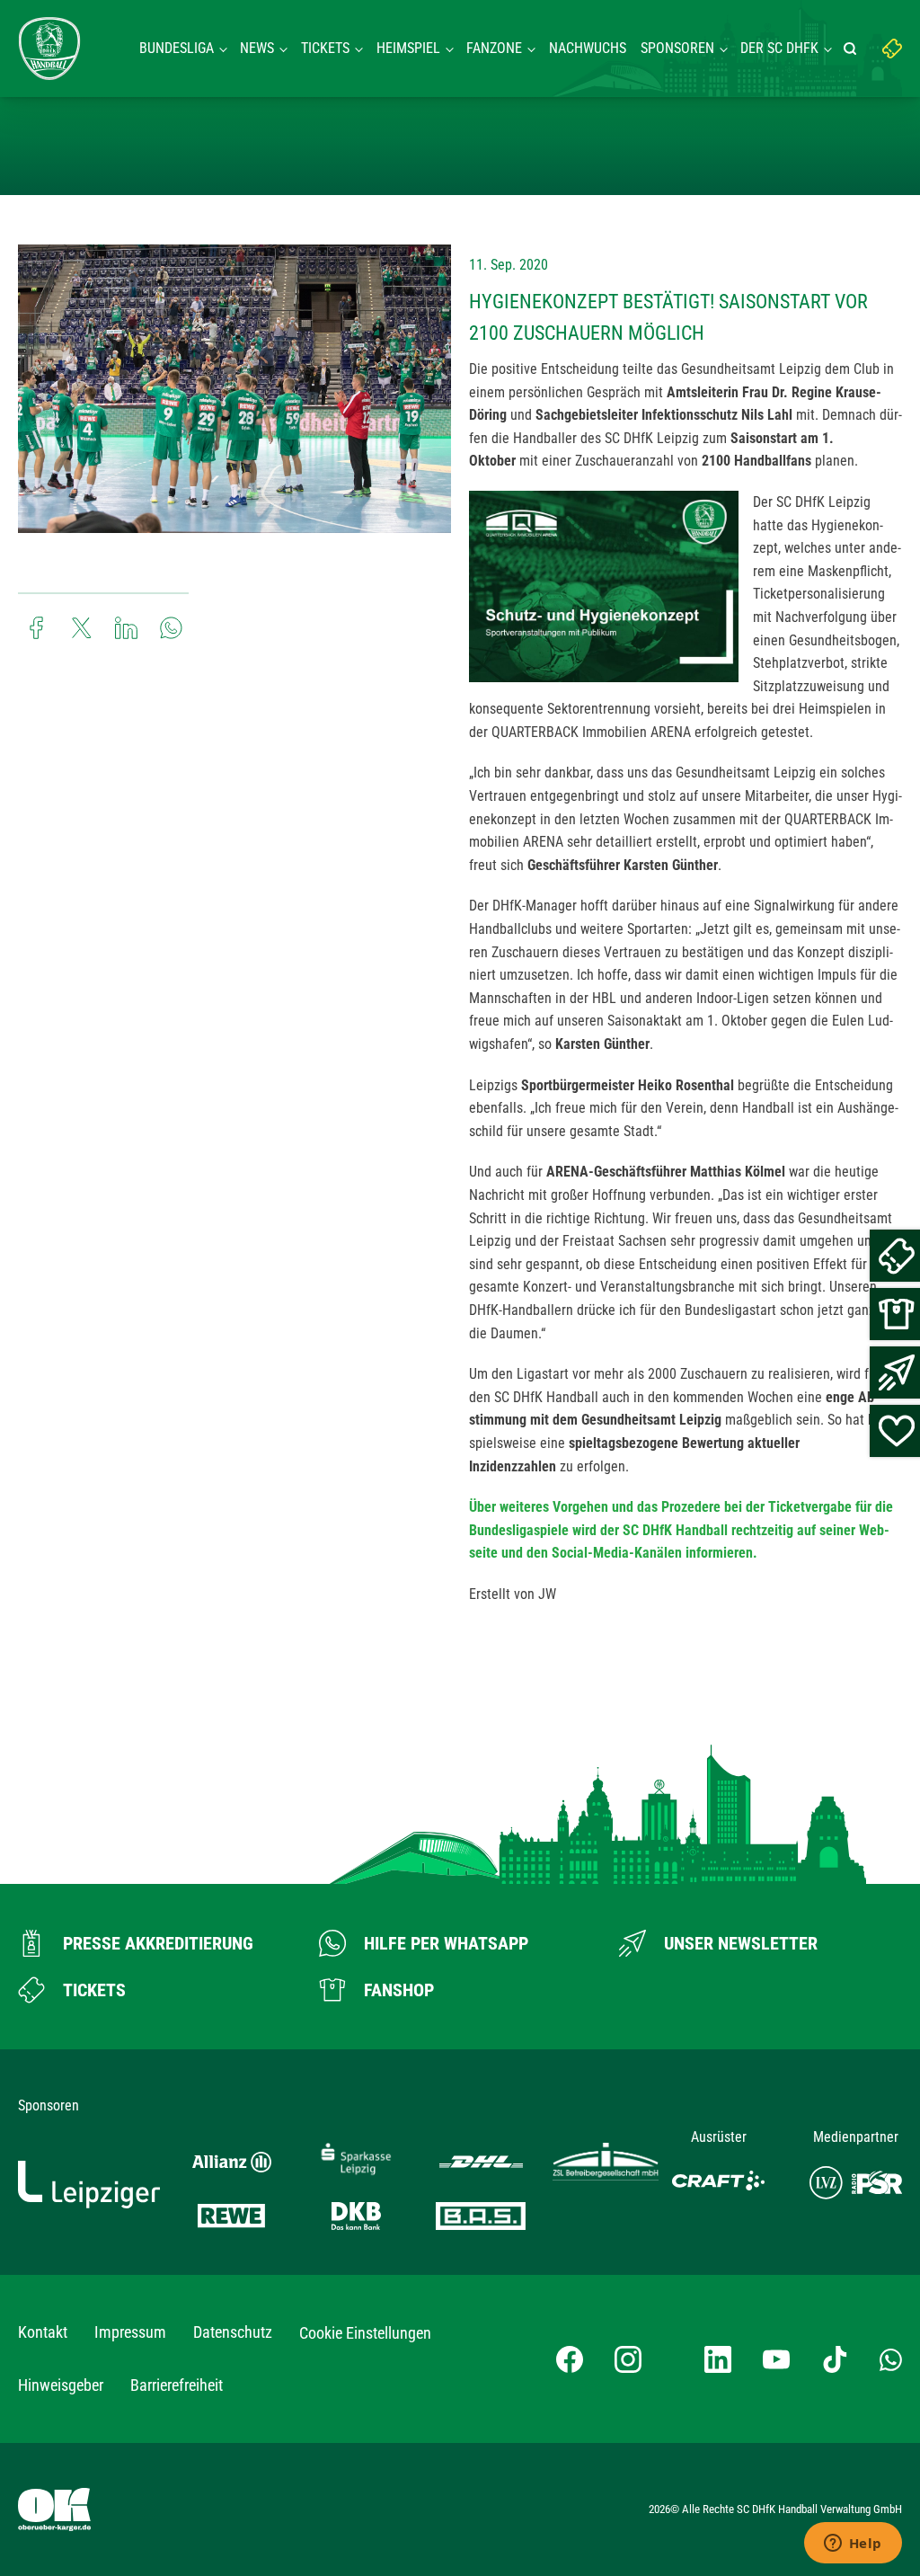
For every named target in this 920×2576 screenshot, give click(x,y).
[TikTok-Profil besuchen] (835, 2359)
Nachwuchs (588, 48)
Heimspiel (408, 48)
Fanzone (494, 48)
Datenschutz (233, 2332)
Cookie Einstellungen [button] (365, 2333)
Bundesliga (177, 48)
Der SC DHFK (779, 48)
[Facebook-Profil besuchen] (570, 2359)
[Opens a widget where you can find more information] (853, 2545)
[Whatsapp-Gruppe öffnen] (891, 2358)
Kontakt (43, 2332)
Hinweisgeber (61, 2385)
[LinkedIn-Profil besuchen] (718, 2359)
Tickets (325, 48)
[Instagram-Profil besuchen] (628, 2359)
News (257, 48)
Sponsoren (677, 48)
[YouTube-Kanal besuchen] (776, 2359)
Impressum (130, 2332)
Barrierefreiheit (177, 2385)
